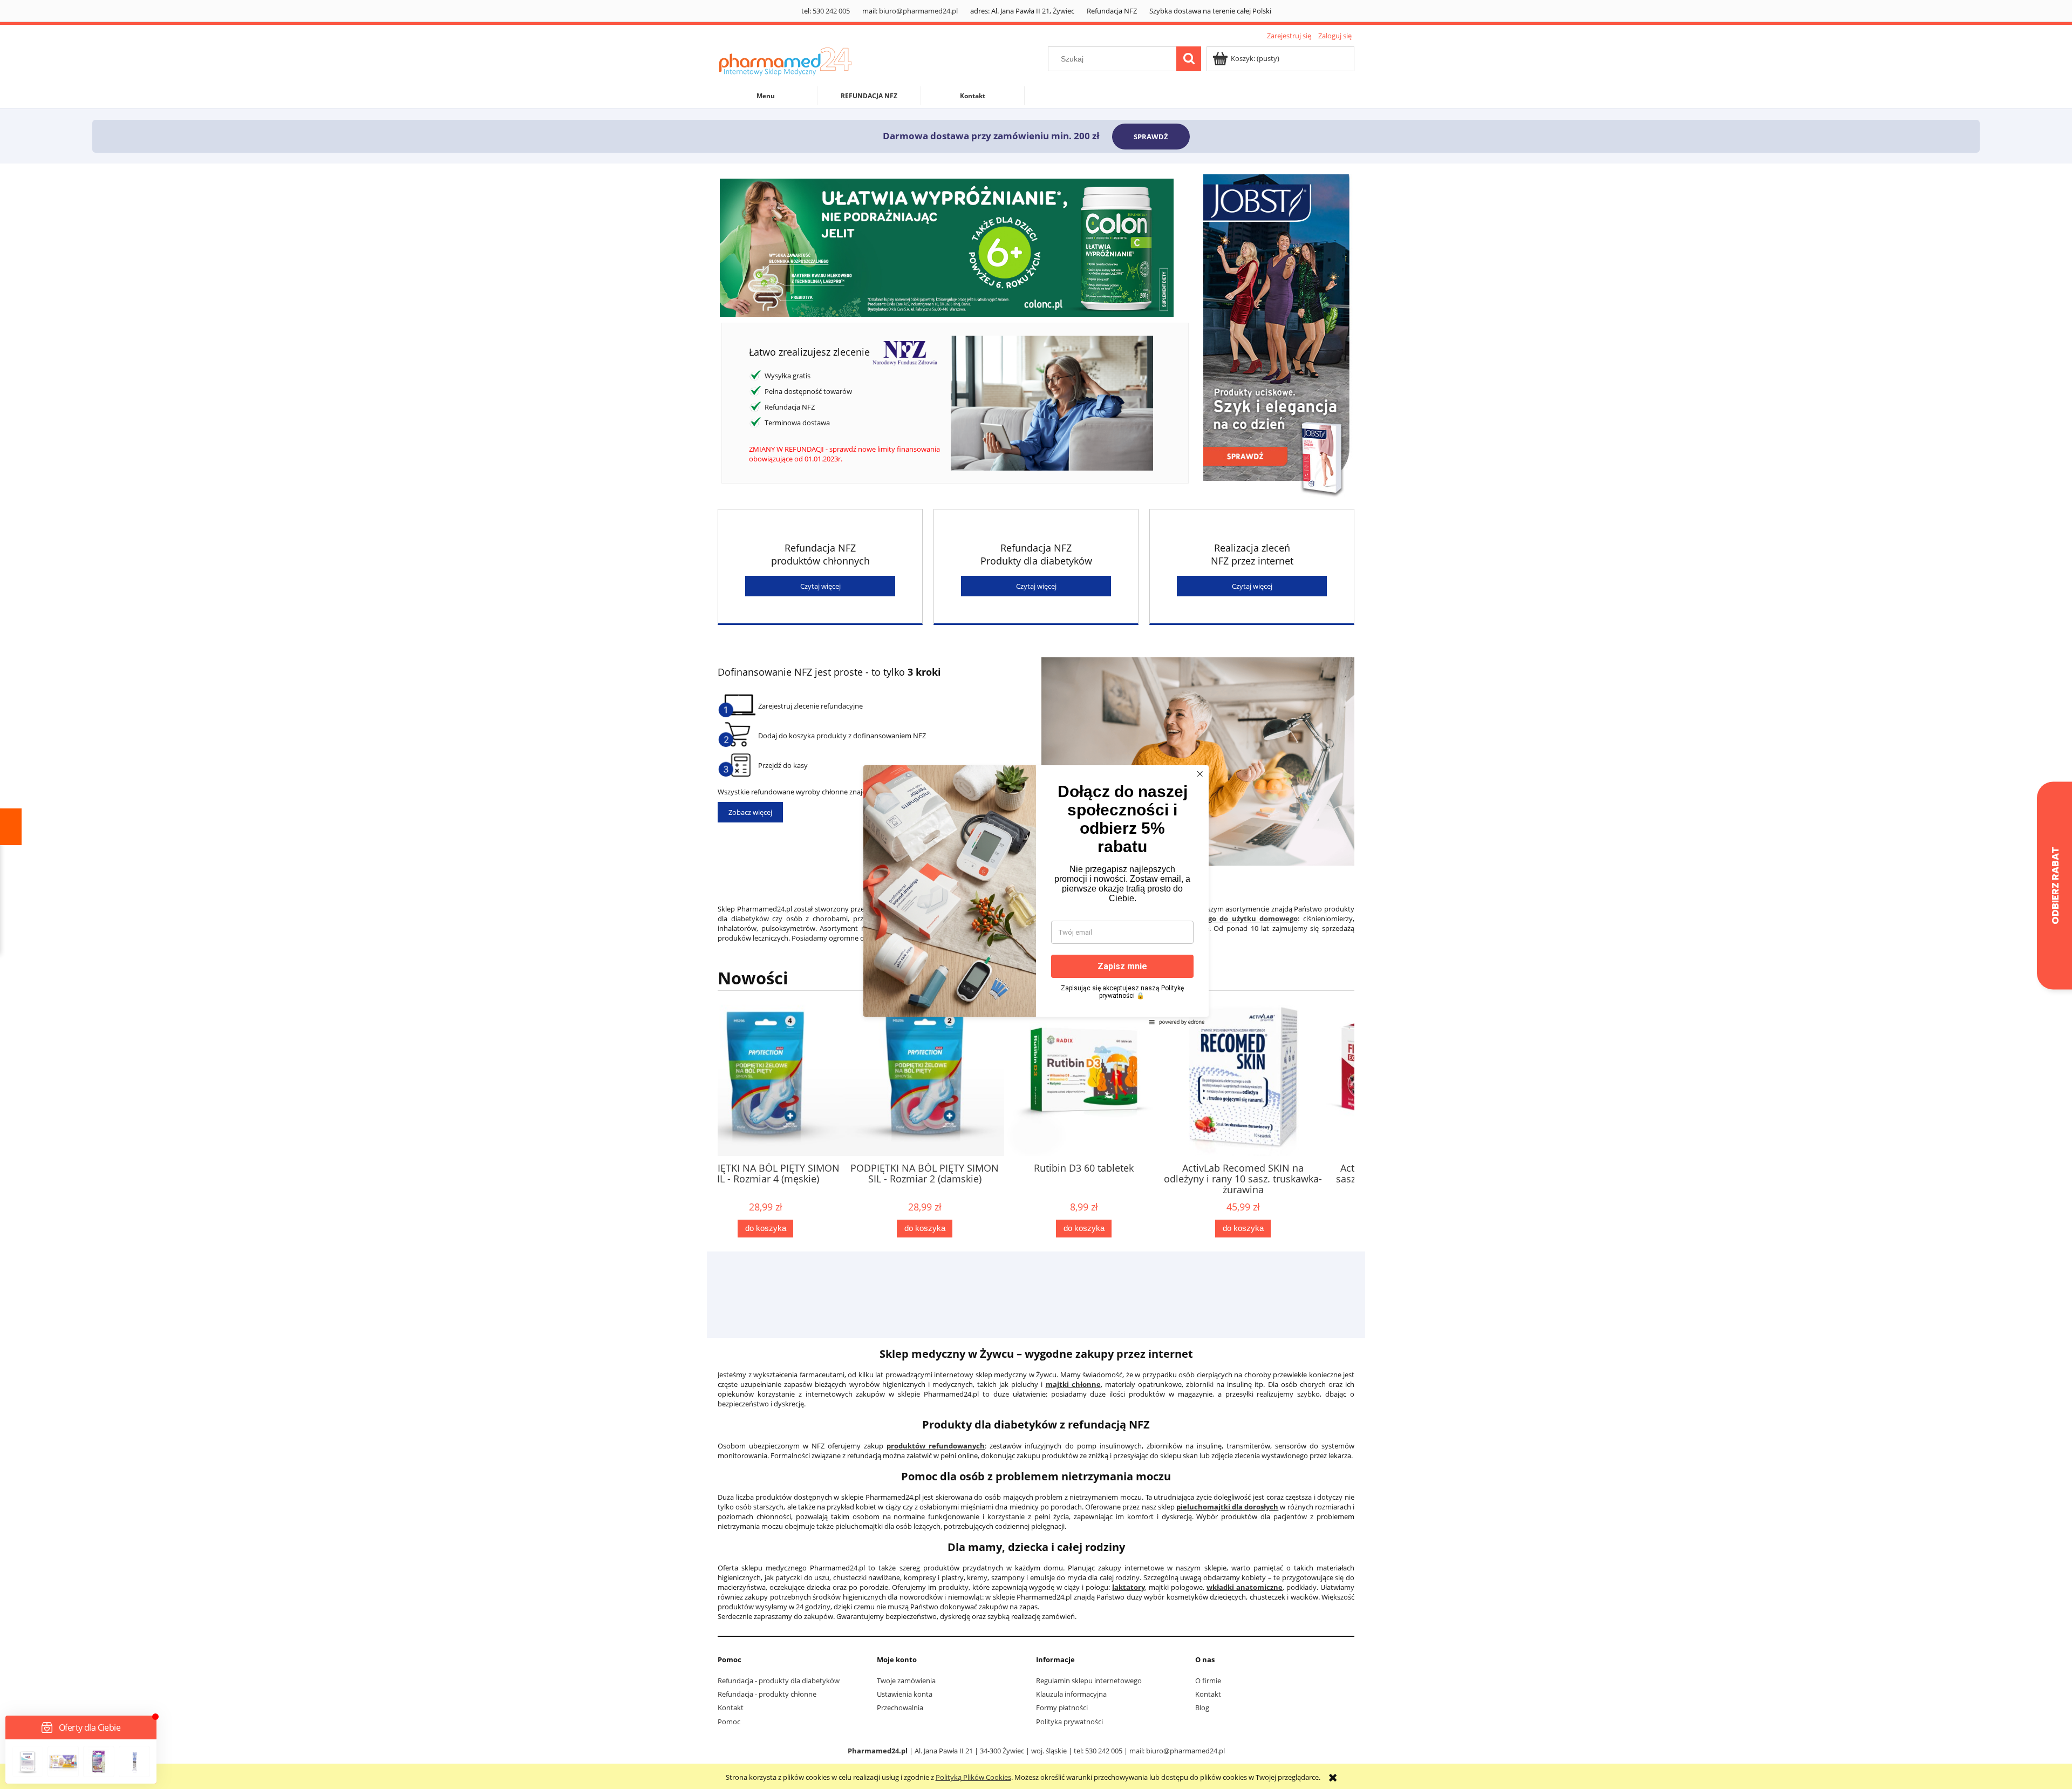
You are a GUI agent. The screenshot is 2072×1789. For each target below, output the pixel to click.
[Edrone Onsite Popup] (1036, 894)
